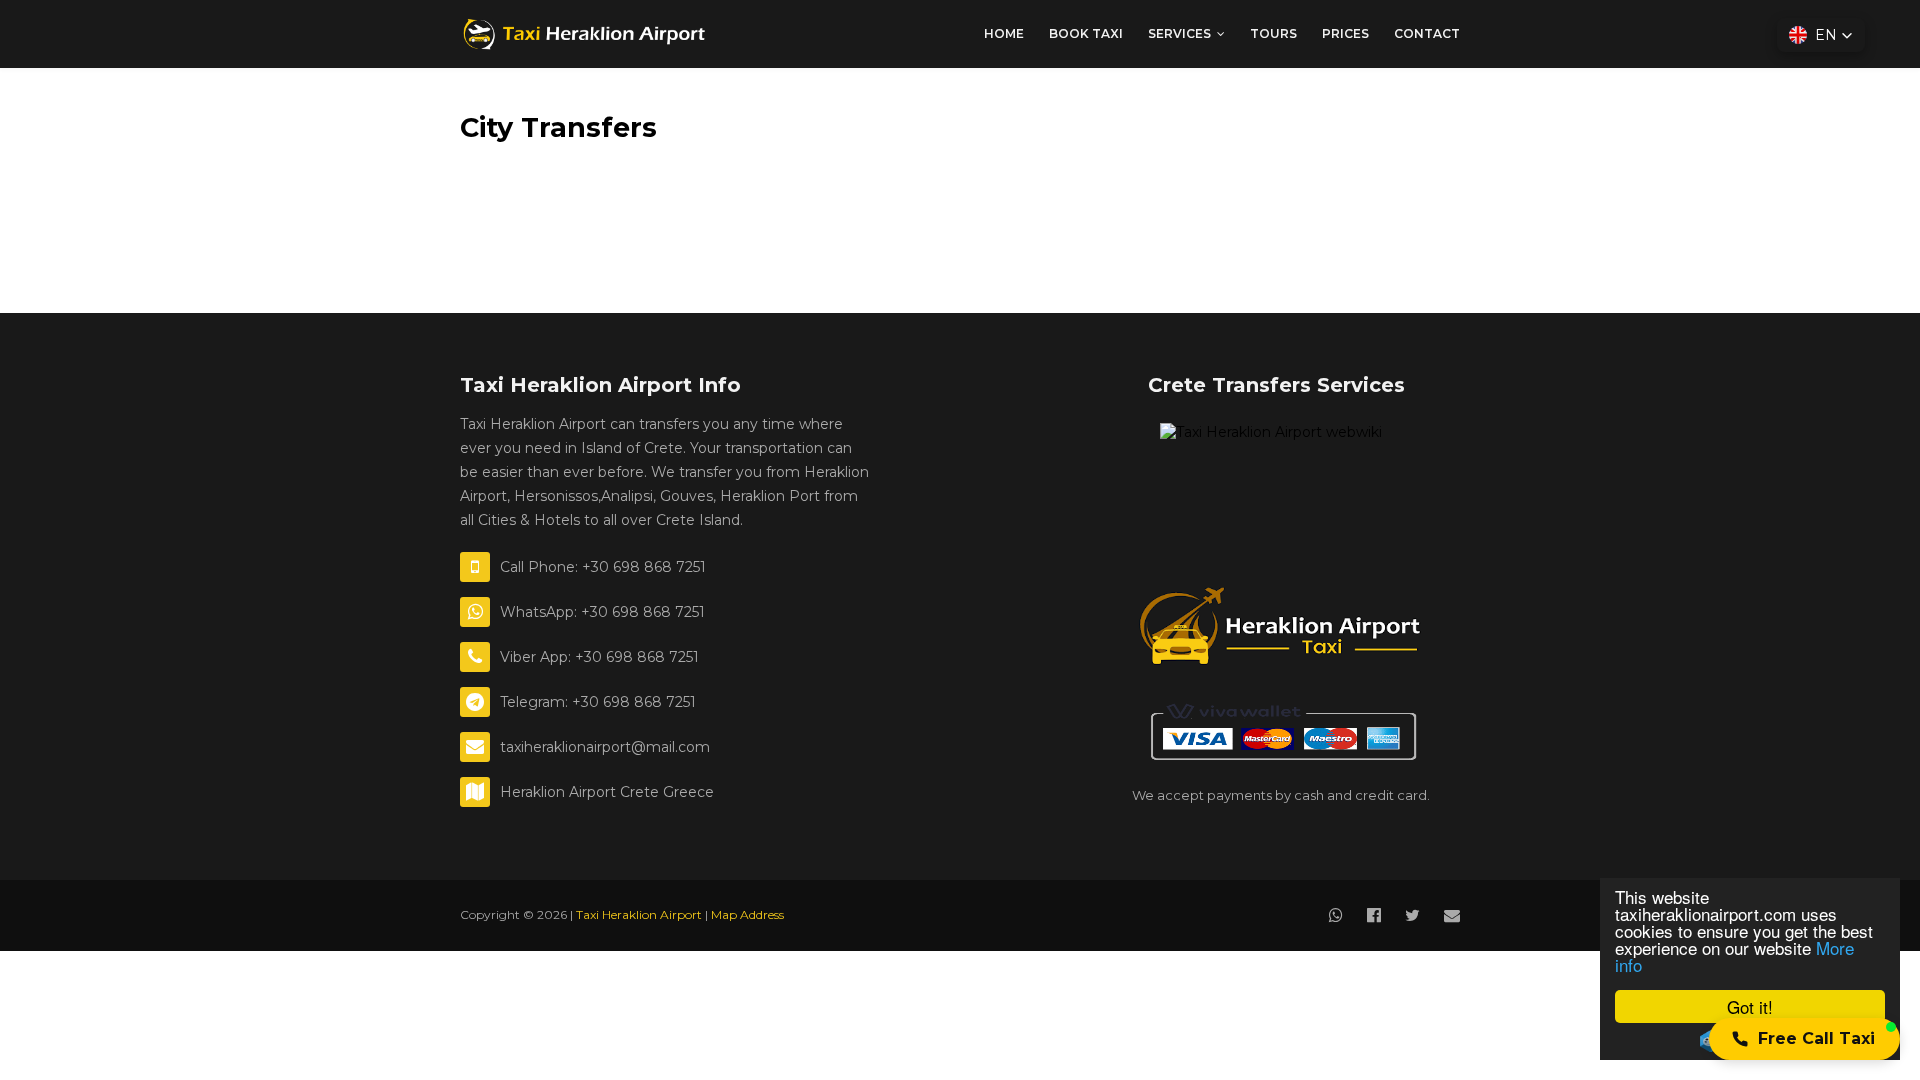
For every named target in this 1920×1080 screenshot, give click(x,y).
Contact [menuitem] (1427, 33)
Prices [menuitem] (1345, 33)
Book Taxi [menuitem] (1086, 33)
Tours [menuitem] (1273, 33)
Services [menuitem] (1179, 33)
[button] (1804, 1039)
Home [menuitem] (1004, 33)
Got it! (1750, 1006)
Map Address (747, 914)
